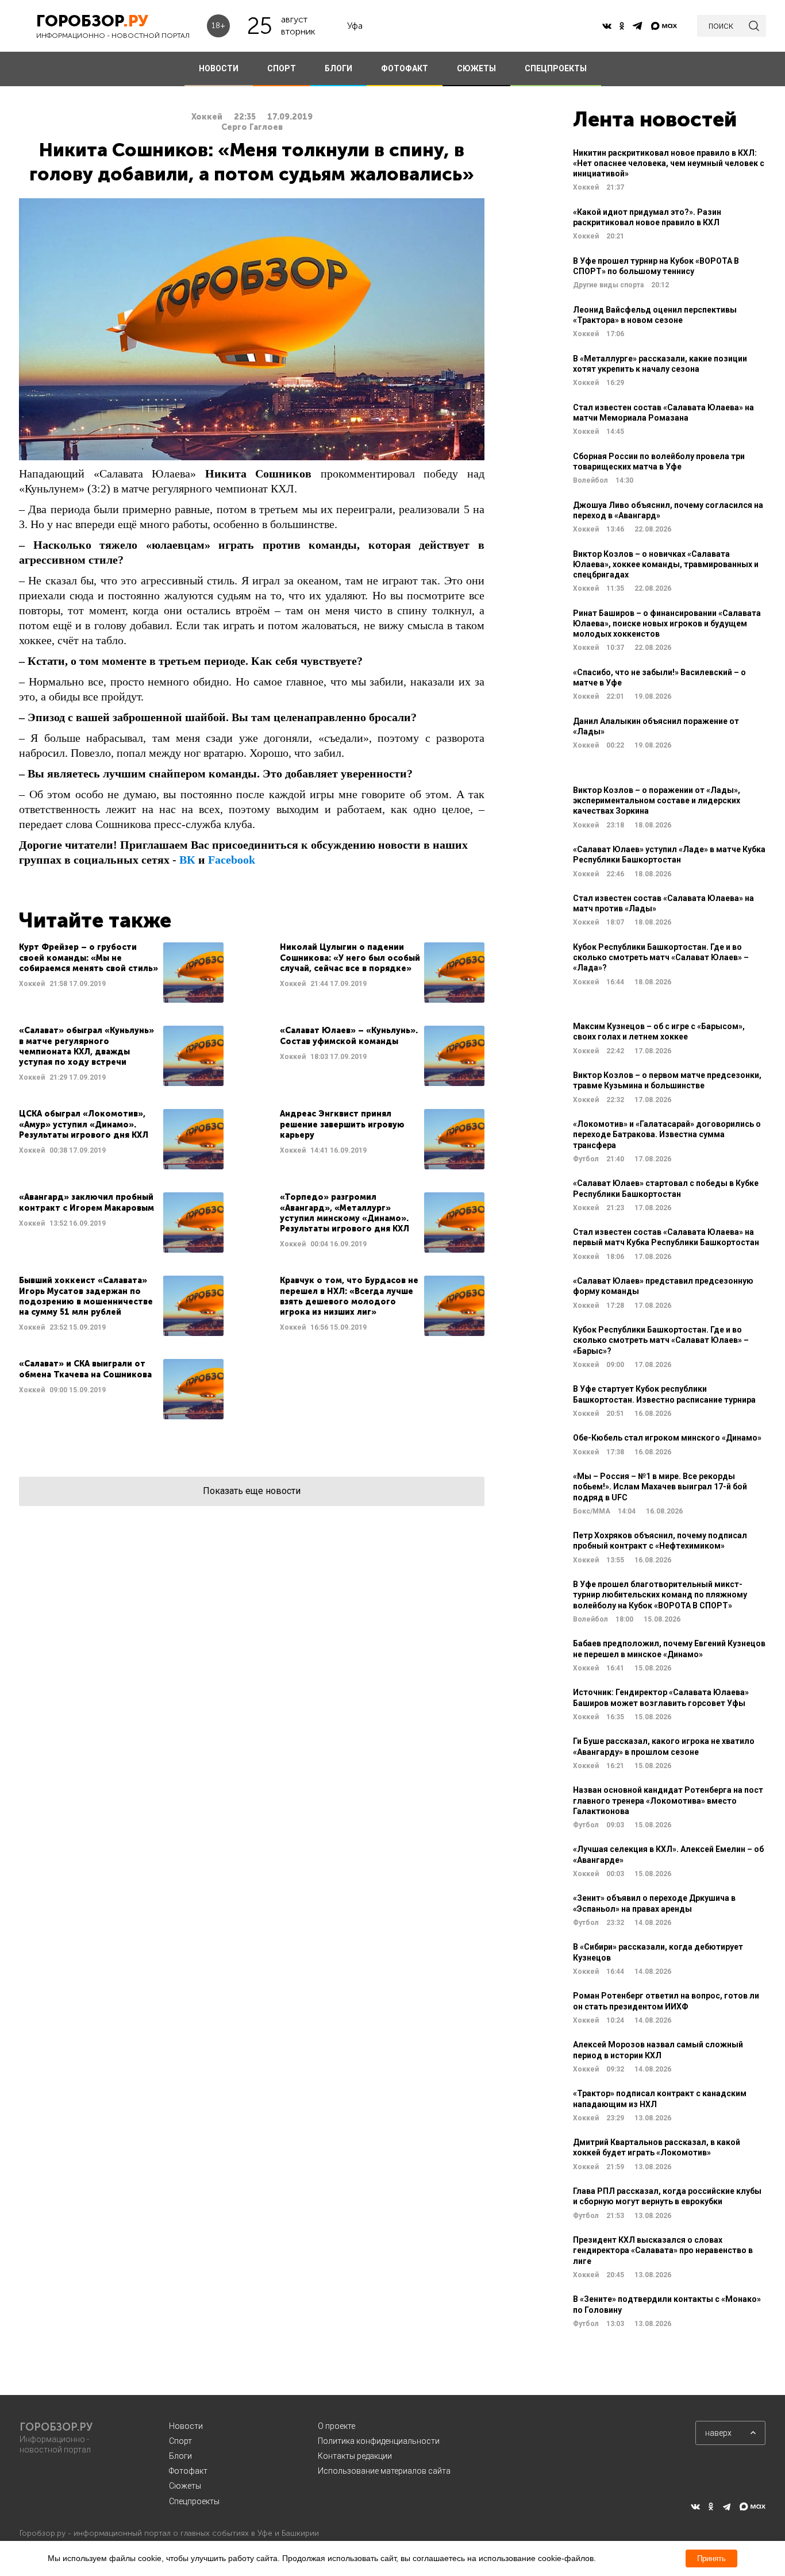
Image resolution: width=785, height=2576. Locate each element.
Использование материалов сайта (384, 2471)
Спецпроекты (194, 2501)
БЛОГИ (338, 68)
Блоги (180, 2456)
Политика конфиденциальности (379, 2441)
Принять (711, 2558)
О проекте (336, 2426)
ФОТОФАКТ (405, 68)
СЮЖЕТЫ (476, 68)
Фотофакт (188, 2471)
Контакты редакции (355, 2456)
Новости (186, 2426)
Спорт (180, 2441)
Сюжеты (185, 2486)
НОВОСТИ (219, 68)
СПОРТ (282, 68)
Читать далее (121, 973)
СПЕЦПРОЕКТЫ (556, 68)
